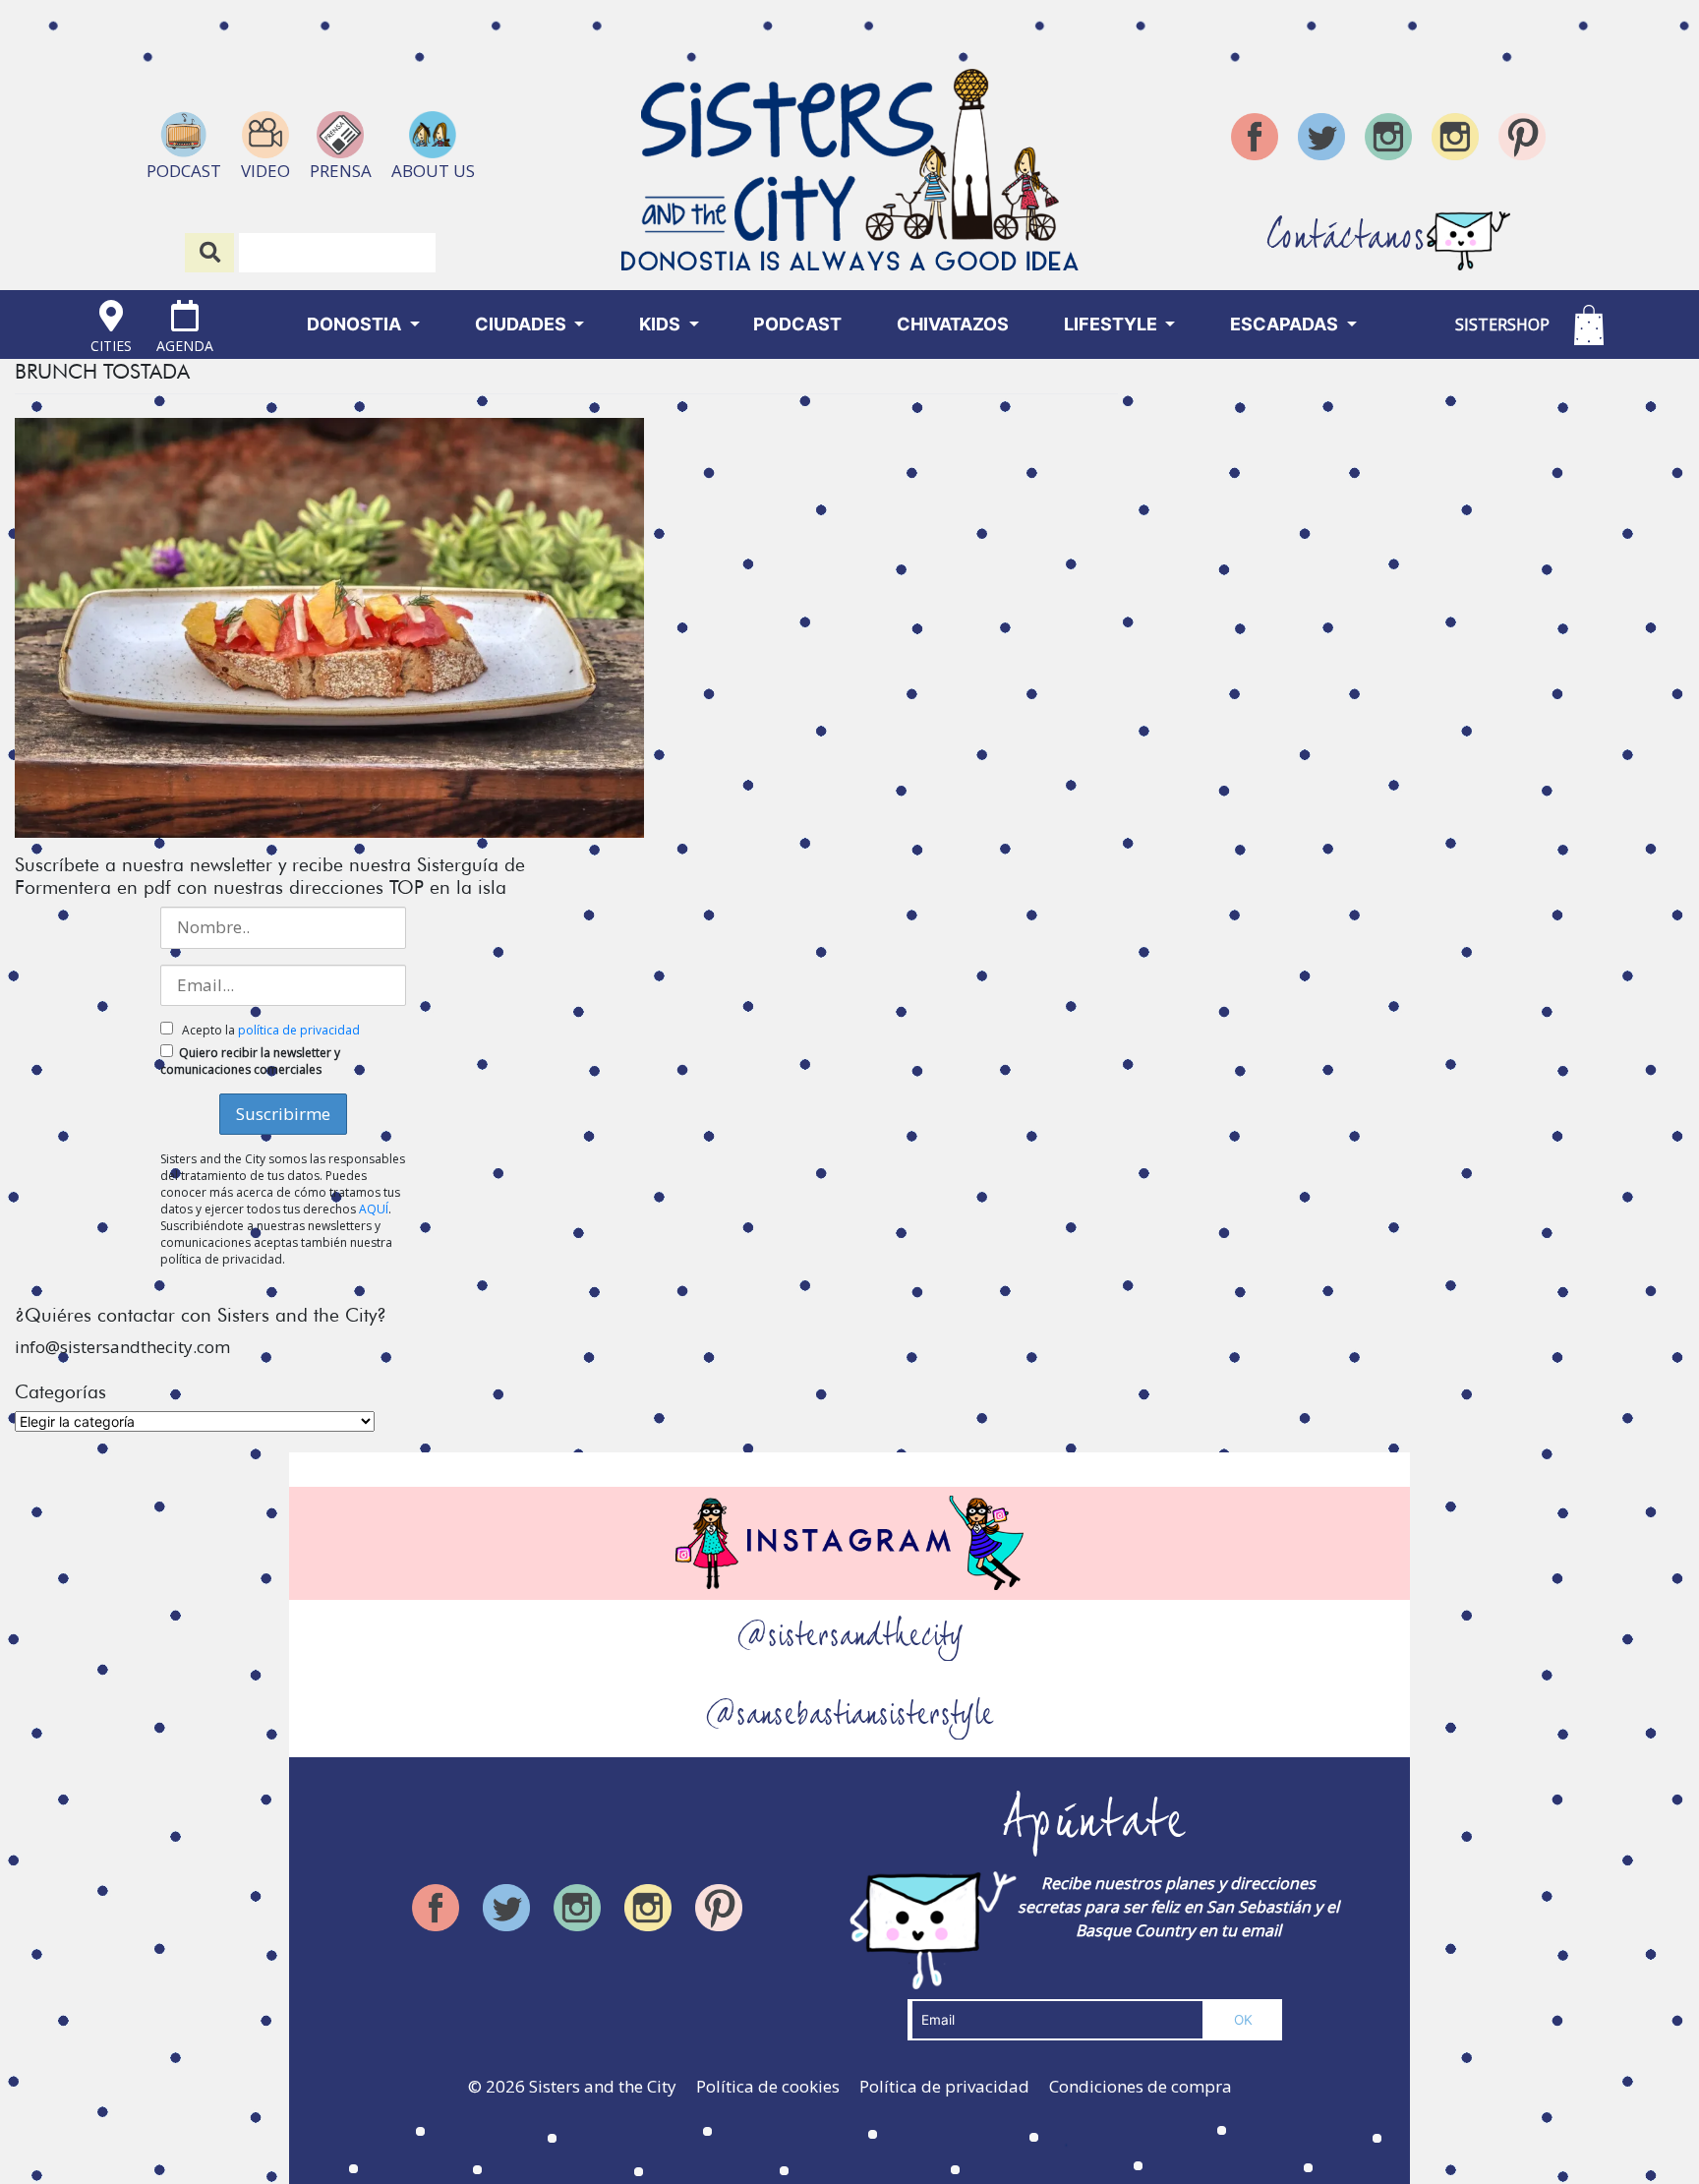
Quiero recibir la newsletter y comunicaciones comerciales (250, 1061)
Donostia (356, 324)
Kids (662, 324)
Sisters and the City (603, 2086)
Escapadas (1286, 324)
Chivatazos (953, 324)
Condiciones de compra (1141, 2086)
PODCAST (797, 324)
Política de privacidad (944, 2086)
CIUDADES (523, 324)
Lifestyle (1113, 324)
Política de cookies (768, 2086)
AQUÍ (374, 1209)
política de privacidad (299, 1030)
